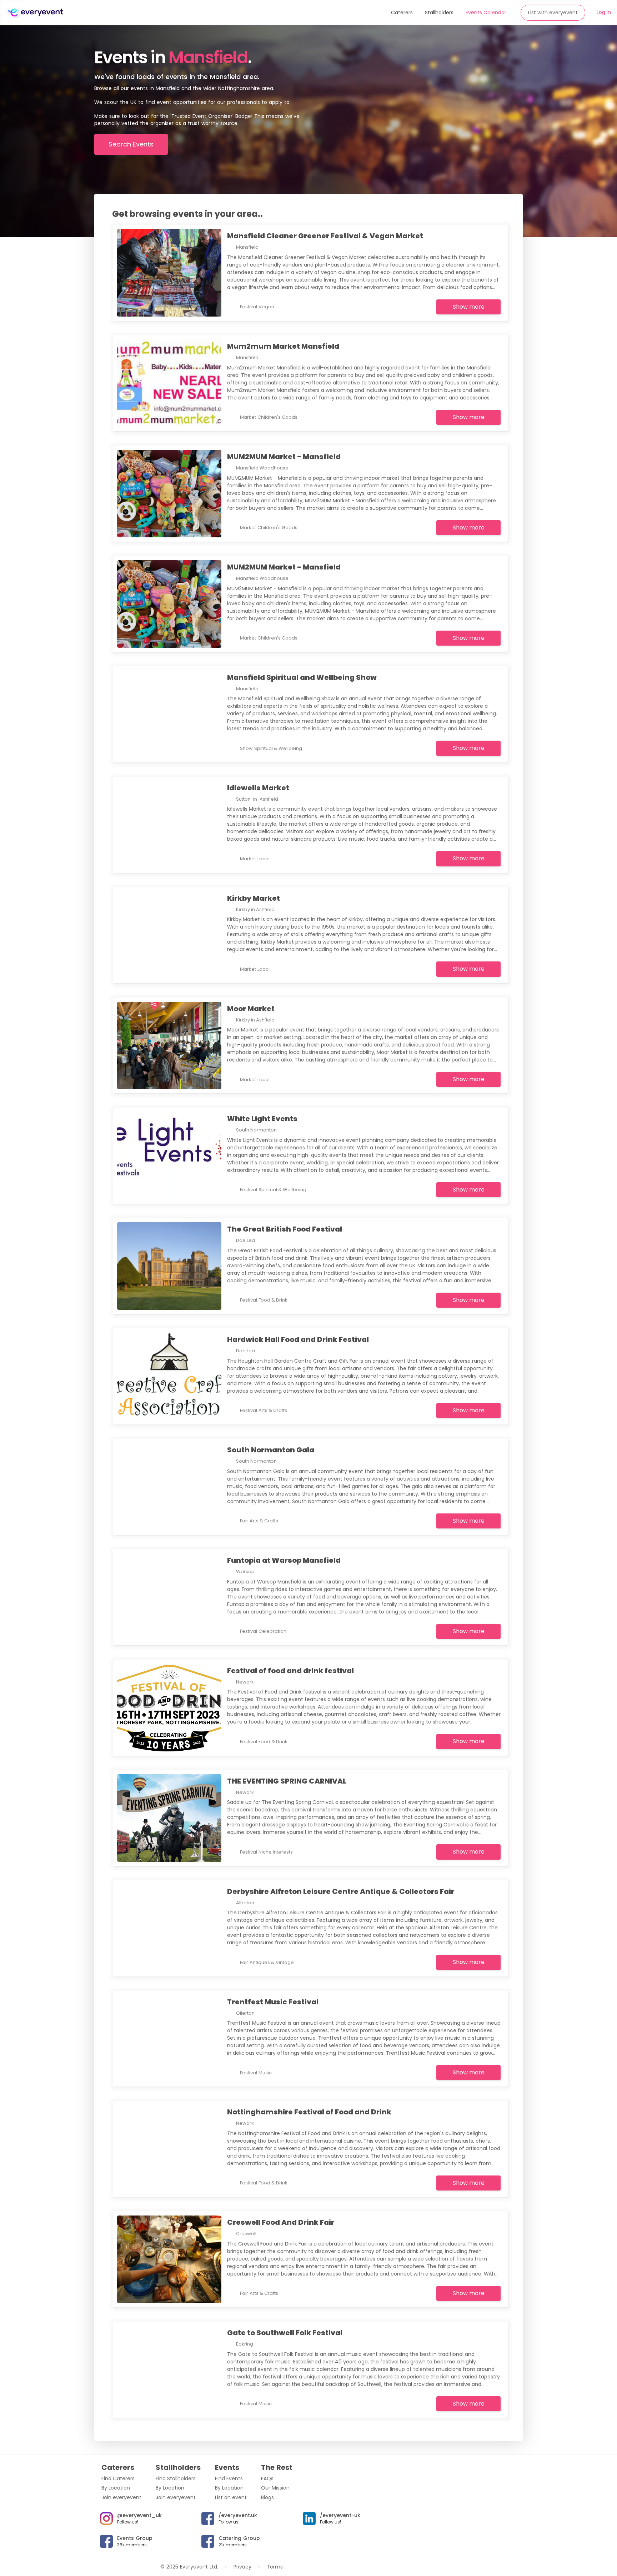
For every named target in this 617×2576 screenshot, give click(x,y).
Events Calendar (486, 13)
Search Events (131, 144)
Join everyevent (121, 2497)
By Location (116, 2488)
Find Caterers (118, 2478)
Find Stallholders (176, 2478)
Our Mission (275, 2488)
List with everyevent (553, 13)
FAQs (267, 2478)
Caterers (402, 13)
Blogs (267, 2497)
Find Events (229, 2478)
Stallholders (439, 13)
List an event (231, 2497)
